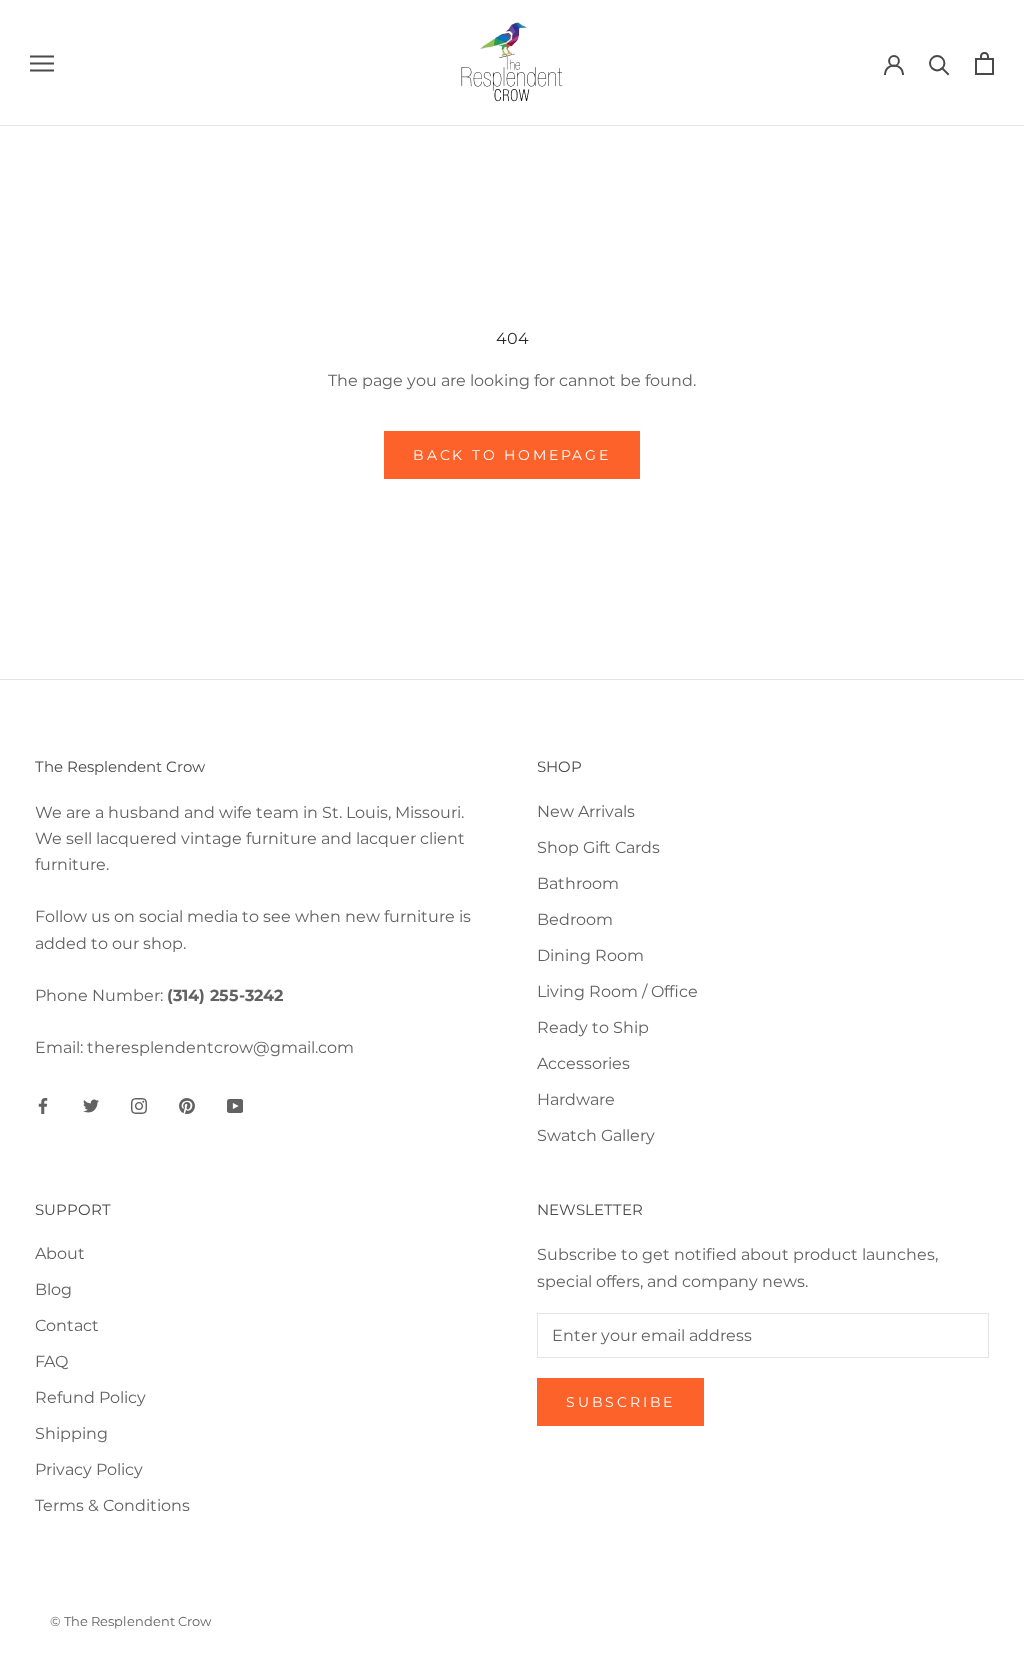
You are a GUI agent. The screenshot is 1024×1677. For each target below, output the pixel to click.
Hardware (576, 1099)
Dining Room (590, 955)
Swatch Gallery (596, 1135)
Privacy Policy (89, 1469)
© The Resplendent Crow (130, 1621)
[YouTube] (235, 1106)
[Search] (939, 63)
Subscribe (620, 1402)
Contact (67, 1325)
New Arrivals (586, 811)
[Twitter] (91, 1106)
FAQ (51, 1361)
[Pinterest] (187, 1106)
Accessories (583, 1063)
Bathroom (578, 883)
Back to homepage (512, 455)
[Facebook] (43, 1106)
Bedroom (575, 919)
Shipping (71, 1433)
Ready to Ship (593, 1027)
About (60, 1253)
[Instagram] (139, 1106)
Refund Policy (90, 1397)
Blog (53, 1289)
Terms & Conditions (112, 1505)
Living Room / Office (617, 991)
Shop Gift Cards (598, 847)
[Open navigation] (42, 62)
